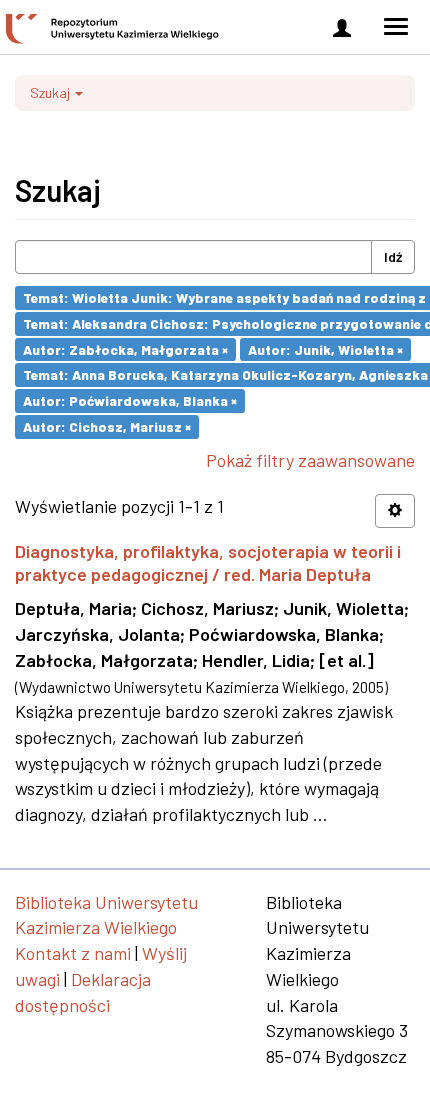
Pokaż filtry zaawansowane (310, 460)
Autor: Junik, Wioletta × (325, 348)
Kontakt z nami (73, 953)
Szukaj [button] (51, 92)
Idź (393, 256)
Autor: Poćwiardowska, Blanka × (130, 400)
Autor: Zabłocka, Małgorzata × (125, 348)
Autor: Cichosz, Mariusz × (107, 426)
